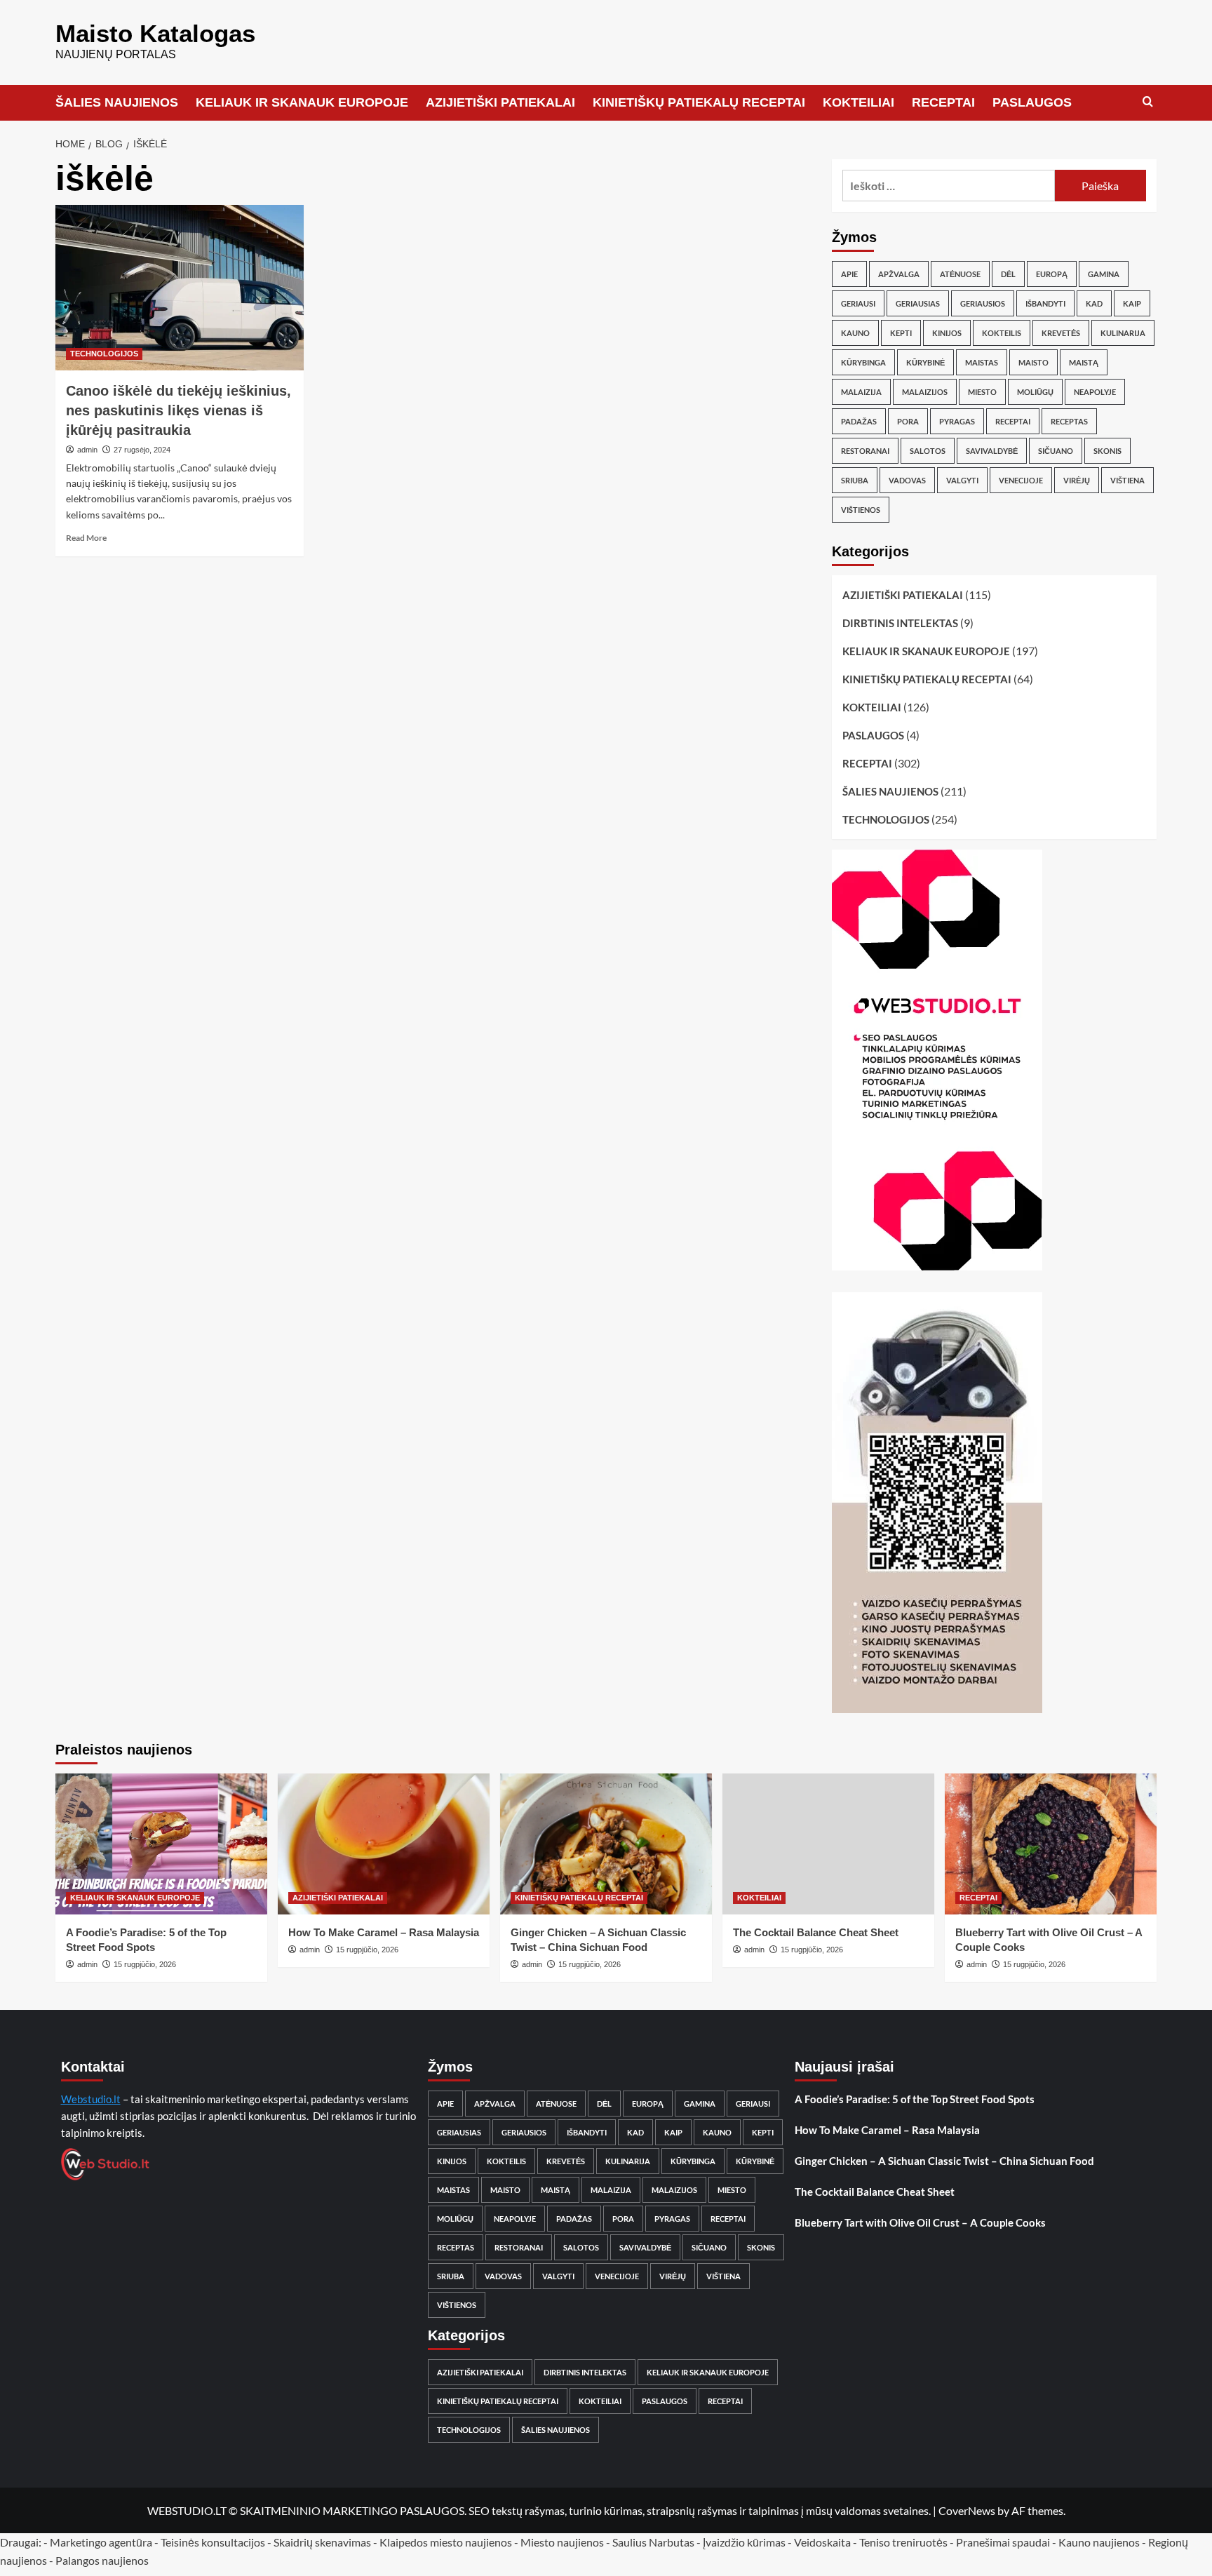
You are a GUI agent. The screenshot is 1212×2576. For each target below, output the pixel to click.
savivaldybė (992, 451)
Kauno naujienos (1099, 2542)
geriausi (858, 303)
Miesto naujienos (562, 2542)
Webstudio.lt (91, 2099)
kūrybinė (925, 362)
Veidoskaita (822, 2542)
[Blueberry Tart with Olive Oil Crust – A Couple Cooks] (1051, 1844)
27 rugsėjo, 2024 (142, 450)
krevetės (1061, 333)
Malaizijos (925, 392)
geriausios (983, 303)
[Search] (1148, 102)
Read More (86, 538)
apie (849, 274)
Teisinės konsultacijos (213, 2542)
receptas (1069, 421)
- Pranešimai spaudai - (1004, 2542)
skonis (1107, 451)
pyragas (957, 421)
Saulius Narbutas (653, 2542)
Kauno (855, 333)
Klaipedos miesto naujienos (446, 2542)
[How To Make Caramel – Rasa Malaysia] (384, 1844)
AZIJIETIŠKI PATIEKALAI (500, 102)
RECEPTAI (943, 102)
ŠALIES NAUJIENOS (117, 102)
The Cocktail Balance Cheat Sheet (816, 1932)
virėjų (1077, 480)
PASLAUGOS (1032, 102)
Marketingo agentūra (101, 2542)
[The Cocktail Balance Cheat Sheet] (828, 1844)
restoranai (865, 451)
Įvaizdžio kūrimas (744, 2542)
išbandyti (1045, 303)
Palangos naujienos (102, 2560)
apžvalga (899, 274)
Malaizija (861, 392)
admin (87, 450)
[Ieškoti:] (949, 186)
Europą (1052, 274)
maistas (982, 362)
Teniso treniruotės (903, 2542)
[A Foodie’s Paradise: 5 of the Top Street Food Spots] (161, 1844)
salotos (928, 451)
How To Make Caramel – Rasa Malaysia (384, 1932)
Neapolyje (1095, 392)
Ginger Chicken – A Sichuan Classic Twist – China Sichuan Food (944, 2161)
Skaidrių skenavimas (322, 2542)
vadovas (907, 480)
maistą (1084, 362)
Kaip (1132, 303)
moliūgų (1035, 392)
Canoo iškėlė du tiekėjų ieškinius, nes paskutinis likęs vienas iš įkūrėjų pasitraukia (179, 410)
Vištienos (861, 510)
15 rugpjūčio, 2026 (145, 1964)
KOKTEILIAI (858, 102)
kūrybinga (863, 362)
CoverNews (967, 2510)
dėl (1008, 274)
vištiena (1127, 480)
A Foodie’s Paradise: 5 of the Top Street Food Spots (915, 2099)
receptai (1013, 421)
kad (1094, 303)
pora (908, 421)
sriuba (855, 480)
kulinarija (1123, 333)
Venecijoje (1021, 480)
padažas (859, 421)
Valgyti (962, 480)
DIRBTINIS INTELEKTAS (900, 623)
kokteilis (1002, 333)
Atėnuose (960, 274)
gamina (1104, 274)
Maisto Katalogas (155, 33)
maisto (1033, 362)
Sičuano (1056, 451)
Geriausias (918, 303)
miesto (982, 392)
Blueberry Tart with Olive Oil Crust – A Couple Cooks (920, 2222)
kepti (901, 333)
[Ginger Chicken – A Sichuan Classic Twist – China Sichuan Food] (606, 1844)
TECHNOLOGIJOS (104, 354)
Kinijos (947, 333)
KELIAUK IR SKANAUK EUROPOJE (302, 102)
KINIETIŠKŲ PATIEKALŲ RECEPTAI (699, 102)
